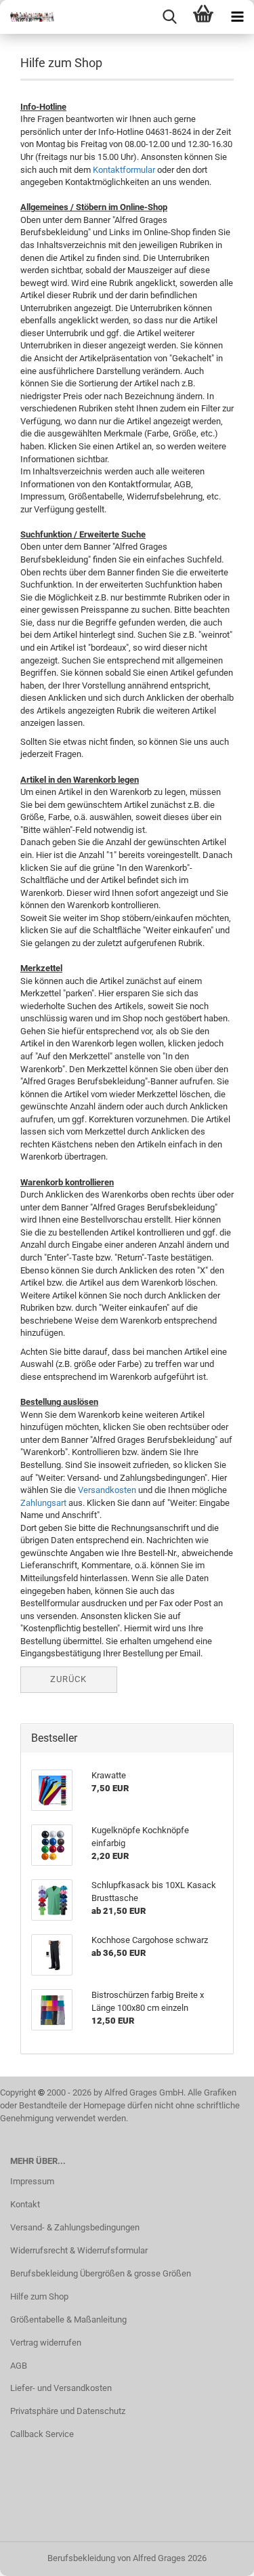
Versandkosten (107, 1490)
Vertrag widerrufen (46, 2343)
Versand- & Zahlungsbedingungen (75, 2227)
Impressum (32, 2181)
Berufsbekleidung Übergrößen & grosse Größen (101, 2273)
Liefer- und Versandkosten (61, 2388)
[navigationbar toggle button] (237, 17)
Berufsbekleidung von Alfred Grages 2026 (127, 2558)
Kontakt (25, 2204)
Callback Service (42, 2434)
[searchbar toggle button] (169, 17)
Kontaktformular (124, 170)
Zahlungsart (43, 1503)
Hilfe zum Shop (39, 2296)
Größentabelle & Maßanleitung (68, 2319)
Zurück (68, 1679)
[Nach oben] (217, 2556)
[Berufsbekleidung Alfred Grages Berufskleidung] (27, 17)
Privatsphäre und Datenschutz (68, 2411)
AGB (19, 2366)
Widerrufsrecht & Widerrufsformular (79, 2250)
